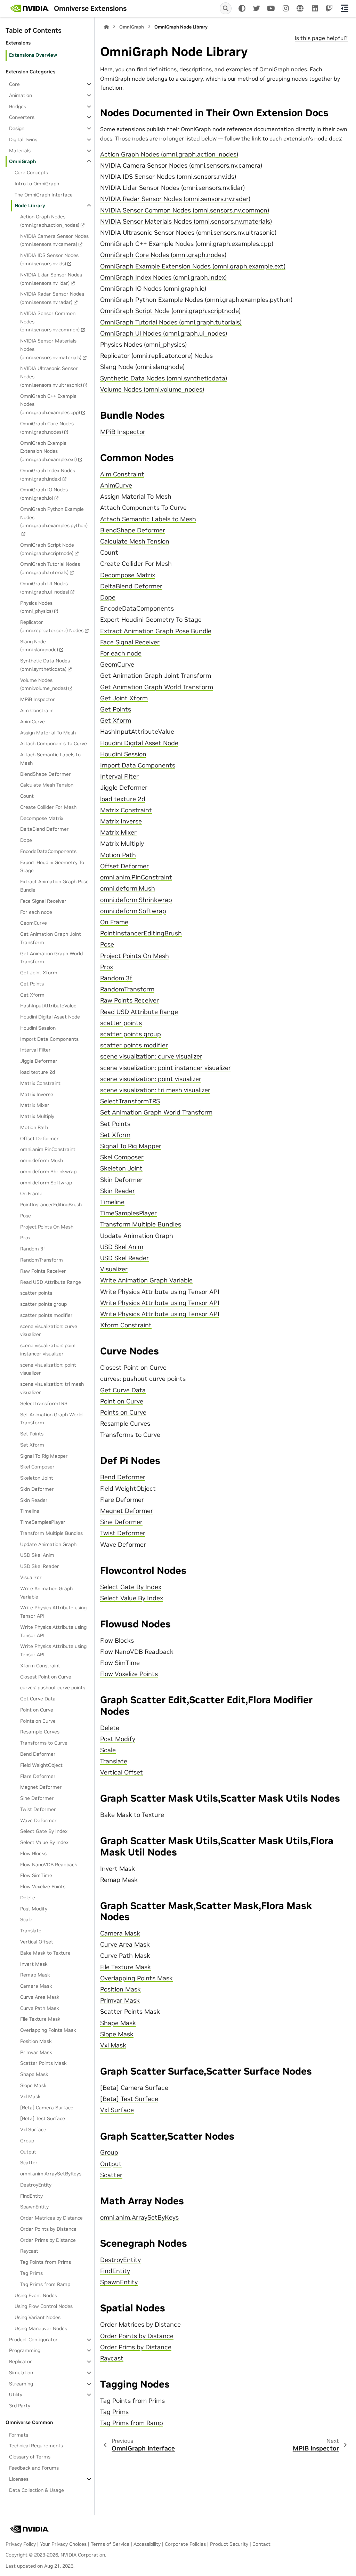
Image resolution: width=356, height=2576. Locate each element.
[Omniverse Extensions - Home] (30, 8)
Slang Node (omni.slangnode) (39, 646)
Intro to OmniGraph (37, 184)
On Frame (31, 1193)
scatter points (36, 1293)
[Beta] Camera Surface (47, 2108)
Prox (25, 1238)
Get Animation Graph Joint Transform (51, 938)
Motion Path (34, 1127)
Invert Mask (34, 1964)
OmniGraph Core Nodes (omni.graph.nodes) (47, 428)
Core (14, 84)
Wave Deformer (38, 1820)
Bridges (18, 106)
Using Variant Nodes (38, 2317)
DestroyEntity (36, 2185)
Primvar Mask (36, 2052)
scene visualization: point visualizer (48, 1369)
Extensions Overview (33, 55)
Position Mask (36, 2041)
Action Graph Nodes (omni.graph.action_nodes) (50, 221)
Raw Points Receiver (43, 1271)
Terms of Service (110, 2544)
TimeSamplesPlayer (43, 1522)
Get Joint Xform (39, 973)
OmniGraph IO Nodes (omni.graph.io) (44, 494)
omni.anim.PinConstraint (48, 1149)
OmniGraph (22, 161)
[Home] (106, 27)
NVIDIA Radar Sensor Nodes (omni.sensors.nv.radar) (52, 298)
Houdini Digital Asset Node (50, 1017)
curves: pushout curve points (53, 1688)
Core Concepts (31, 172)
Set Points (32, 1434)
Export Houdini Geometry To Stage (52, 867)
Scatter (29, 2163)
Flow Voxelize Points (43, 1886)
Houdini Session (38, 1028)
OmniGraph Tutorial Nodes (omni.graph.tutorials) (50, 568)
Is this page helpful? (321, 38)
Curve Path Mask (40, 2008)
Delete (28, 1898)
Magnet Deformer (41, 1787)
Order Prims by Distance (48, 2240)
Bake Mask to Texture (45, 1953)
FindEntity (31, 2196)
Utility (16, 2394)
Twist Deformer (38, 1809)
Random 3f (33, 1249)
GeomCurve (34, 923)
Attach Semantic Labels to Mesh (50, 759)
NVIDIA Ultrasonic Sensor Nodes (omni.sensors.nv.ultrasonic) (51, 377)
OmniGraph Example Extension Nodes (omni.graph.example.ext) (48, 451)
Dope (26, 840)
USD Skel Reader (40, 1566)
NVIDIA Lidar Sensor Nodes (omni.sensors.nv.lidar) (51, 279)
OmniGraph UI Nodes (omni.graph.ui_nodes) (45, 588)
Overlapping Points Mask (48, 2030)
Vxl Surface (33, 2130)
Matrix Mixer (35, 1105)
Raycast (29, 2251)
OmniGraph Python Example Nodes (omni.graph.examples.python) (54, 517)
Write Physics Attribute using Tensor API (53, 1612)
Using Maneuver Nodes (41, 2328)
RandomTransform (42, 1260)
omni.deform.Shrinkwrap (48, 1172)
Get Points (32, 984)
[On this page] (345, 8)
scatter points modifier (46, 1315)
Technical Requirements (36, 2446)
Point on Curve (37, 1710)
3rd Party (20, 2406)
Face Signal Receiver (43, 901)
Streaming (21, 2384)
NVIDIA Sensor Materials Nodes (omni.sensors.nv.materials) (51, 349)
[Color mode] (242, 8)
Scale (26, 1919)
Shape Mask (34, 2074)
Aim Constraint (37, 710)
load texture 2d (38, 1072)
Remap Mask (35, 1975)
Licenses (19, 2479)
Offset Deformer (39, 1138)
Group (27, 2141)
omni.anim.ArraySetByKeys (51, 2174)
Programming (25, 2350)
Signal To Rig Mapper (44, 1456)
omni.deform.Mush (42, 1160)
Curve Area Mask (40, 1997)
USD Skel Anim (37, 1555)
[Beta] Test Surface (43, 2118)
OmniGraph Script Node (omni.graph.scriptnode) (47, 549)
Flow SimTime (36, 1875)
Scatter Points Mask (43, 2063)
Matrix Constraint (40, 1083)
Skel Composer (37, 1467)
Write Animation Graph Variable (46, 1593)
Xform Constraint (40, 1666)
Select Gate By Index (44, 1831)
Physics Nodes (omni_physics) (37, 607)
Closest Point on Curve (46, 1677)
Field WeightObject (41, 1765)
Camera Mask (36, 1986)
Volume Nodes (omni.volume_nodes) (44, 684)
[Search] (226, 8)
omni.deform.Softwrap (46, 1183)
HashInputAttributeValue (48, 1006)
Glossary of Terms (30, 2457)
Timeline (30, 1511)
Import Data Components (49, 1039)
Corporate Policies (185, 2544)
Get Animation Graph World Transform (51, 958)
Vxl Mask (30, 2096)
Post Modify (34, 1909)
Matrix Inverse (37, 1094)
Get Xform (32, 995)
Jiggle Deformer (39, 1061)
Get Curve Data (38, 1699)
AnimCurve (33, 722)
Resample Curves (40, 1732)
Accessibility (147, 2544)
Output (28, 2152)
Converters (22, 117)
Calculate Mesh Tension (47, 785)
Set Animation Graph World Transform (51, 1419)
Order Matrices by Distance (51, 2218)
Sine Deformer (37, 1798)
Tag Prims (31, 2273)
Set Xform (32, 1445)
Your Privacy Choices (63, 2544)
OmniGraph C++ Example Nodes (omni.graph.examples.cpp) (50, 404)
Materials (20, 151)
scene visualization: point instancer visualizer (48, 1350)
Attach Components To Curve (54, 743)
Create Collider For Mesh (48, 807)
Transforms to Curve (44, 1743)
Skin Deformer (37, 1489)
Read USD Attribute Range (51, 1282)
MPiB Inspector (38, 699)
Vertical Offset (37, 1942)
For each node (36, 912)
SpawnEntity (34, 2207)
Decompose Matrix (42, 818)
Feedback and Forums (34, 2468)
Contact (261, 2544)
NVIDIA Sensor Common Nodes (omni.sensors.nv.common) (50, 322)
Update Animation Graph (48, 1544)
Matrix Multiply (37, 1116)
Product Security (229, 2544)
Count (27, 796)
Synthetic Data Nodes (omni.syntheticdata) (45, 665)
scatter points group (43, 1304)
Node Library (30, 206)
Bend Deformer (38, 1754)
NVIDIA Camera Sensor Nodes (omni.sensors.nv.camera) (54, 240)
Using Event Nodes (36, 2295)
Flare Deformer (38, 1776)
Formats (19, 2435)
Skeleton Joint (37, 1478)
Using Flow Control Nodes (44, 2306)
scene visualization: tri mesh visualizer (52, 1388)
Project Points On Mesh (47, 1227)
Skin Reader (34, 1500)
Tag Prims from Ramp (45, 2284)
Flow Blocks (33, 1853)
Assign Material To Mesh (48, 733)
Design (17, 128)
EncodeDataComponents (48, 851)
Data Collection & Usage (37, 2490)
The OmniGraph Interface (44, 195)
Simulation (21, 2373)
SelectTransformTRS (44, 1403)
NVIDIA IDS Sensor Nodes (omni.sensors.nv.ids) (49, 259)
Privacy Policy (21, 2544)
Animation (21, 95)
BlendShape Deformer (46, 774)
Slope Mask (33, 2085)
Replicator (21, 2361)
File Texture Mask (40, 2019)
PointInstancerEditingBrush (51, 1205)
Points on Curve (38, 1721)
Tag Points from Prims (46, 2262)
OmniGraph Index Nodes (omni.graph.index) (48, 475)
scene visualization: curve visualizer (49, 1330)
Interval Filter (35, 1050)
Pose (26, 1216)
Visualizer (31, 1577)
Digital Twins (23, 139)
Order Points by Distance (48, 2229)
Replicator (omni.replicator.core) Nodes (52, 626)
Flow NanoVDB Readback (49, 1865)
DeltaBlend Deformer (44, 829)
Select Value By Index (44, 1842)
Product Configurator (33, 2340)
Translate (31, 1931)
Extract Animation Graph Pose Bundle (54, 886)
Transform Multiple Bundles (51, 1533)
